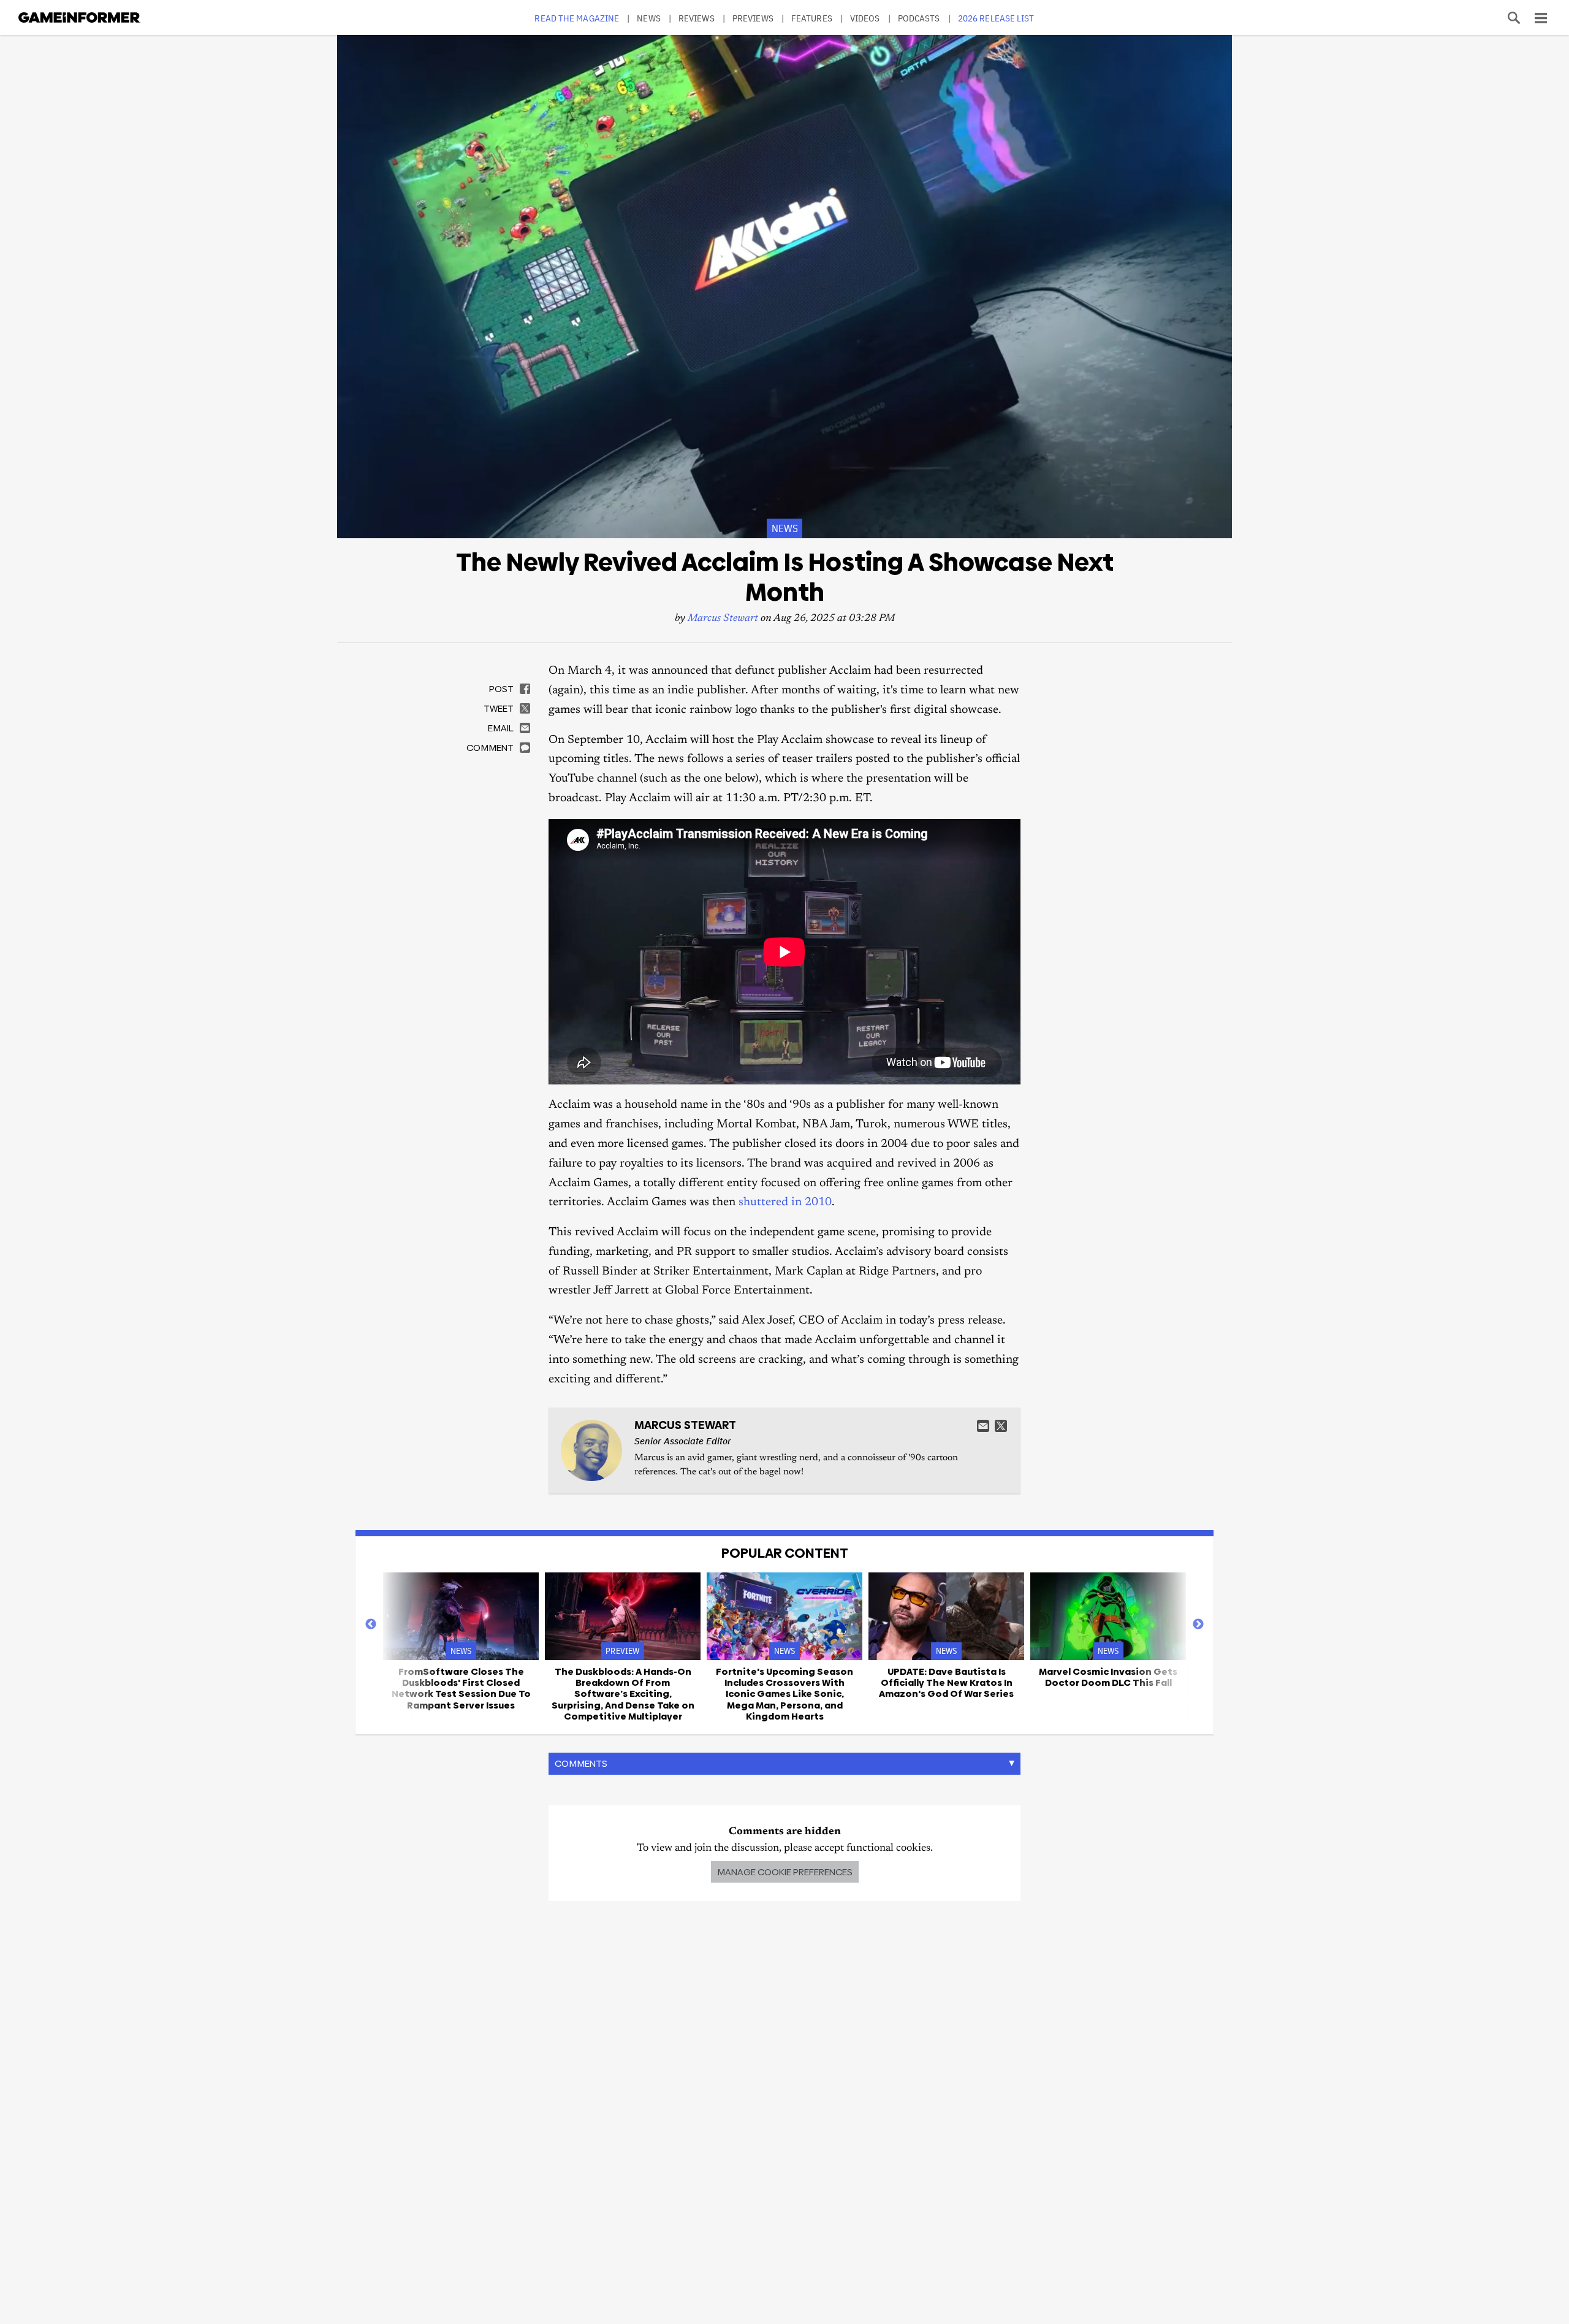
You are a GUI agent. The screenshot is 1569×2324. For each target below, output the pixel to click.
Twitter (1001, 1426)
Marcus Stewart (723, 619)
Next (1198, 1625)
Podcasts (919, 18)
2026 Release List (996, 18)
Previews (753, 18)
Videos (865, 18)
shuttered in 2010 (785, 1202)
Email (983, 1426)
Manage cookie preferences (785, 1872)
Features (812, 18)
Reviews (697, 18)
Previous (371, 1625)
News (648, 18)
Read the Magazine (577, 18)
